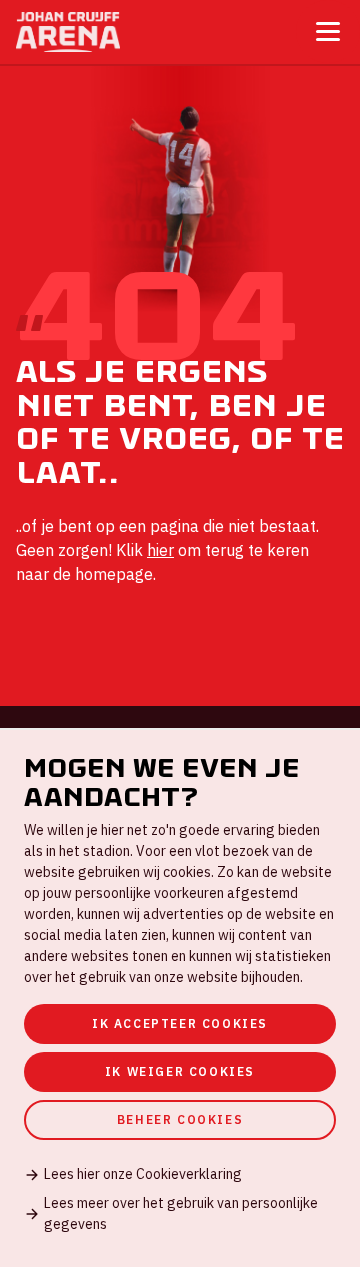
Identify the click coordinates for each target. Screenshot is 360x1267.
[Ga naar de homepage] (68, 32)
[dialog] (180, 997)
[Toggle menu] (328, 31)
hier (160, 550)
